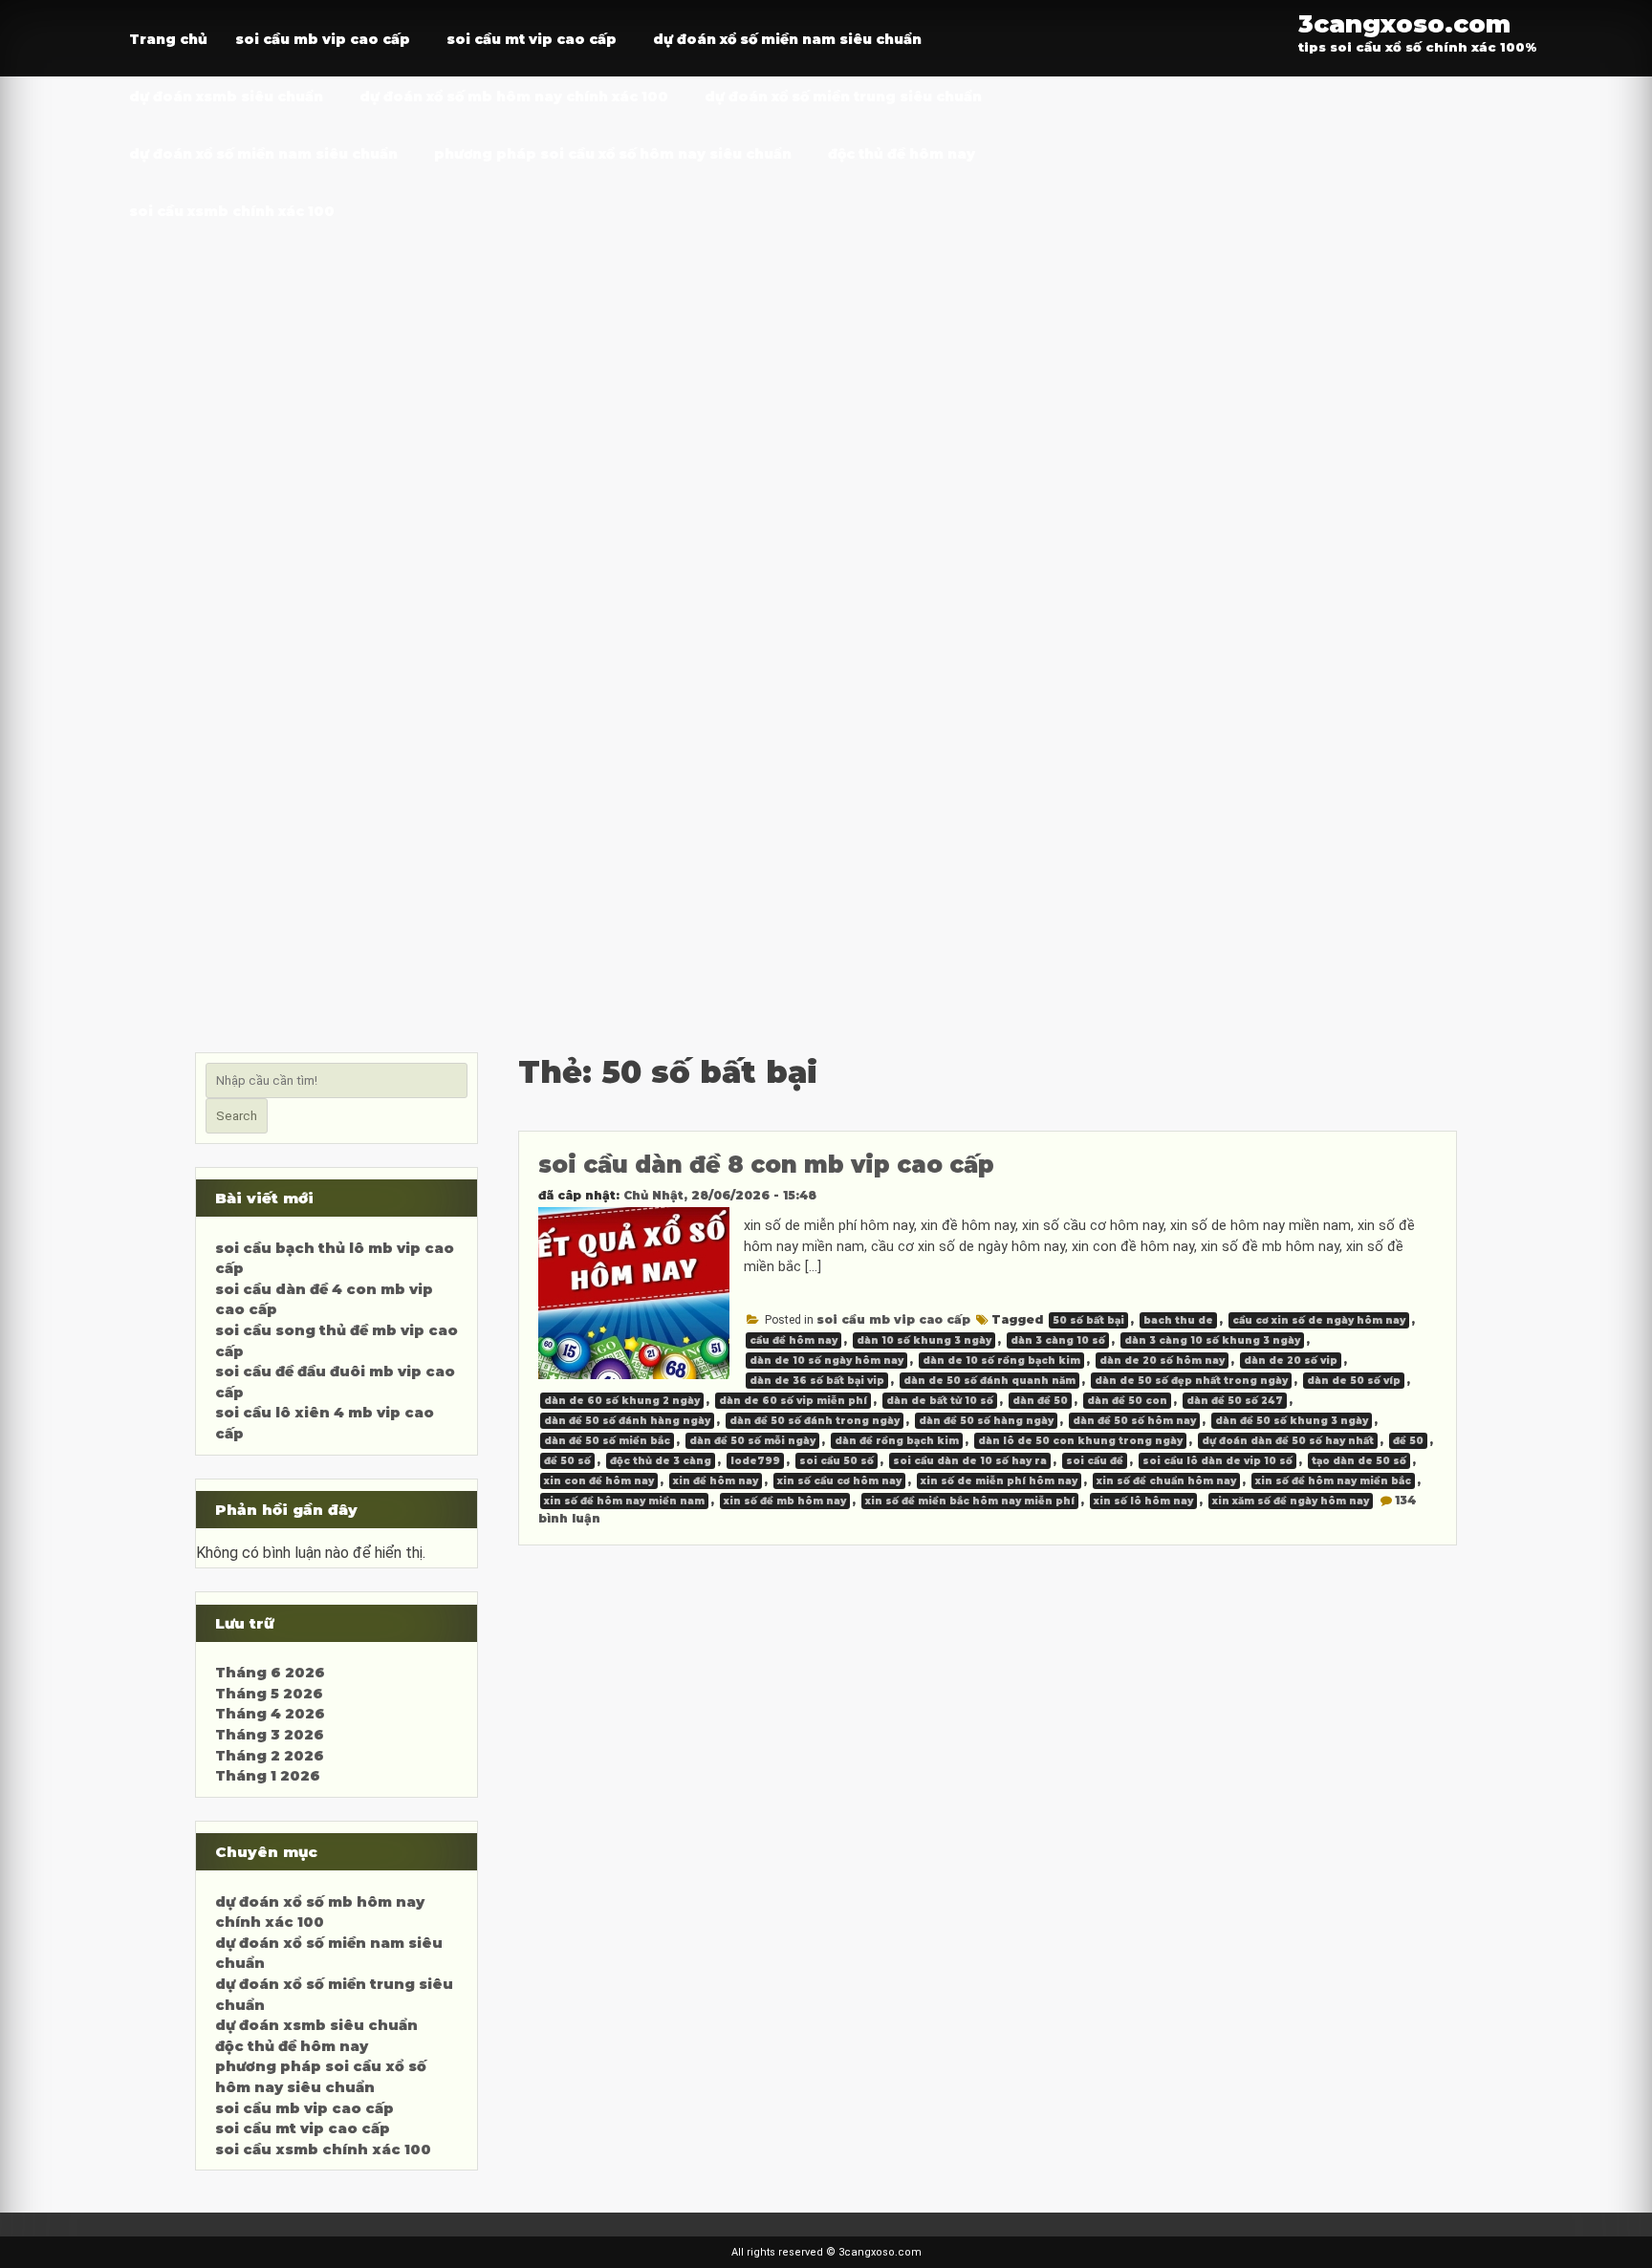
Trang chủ (168, 39)
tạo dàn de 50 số (1359, 1461)
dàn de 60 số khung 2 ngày (622, 1401)
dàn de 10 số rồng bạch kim (1001, 1361)
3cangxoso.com (1404, 23)
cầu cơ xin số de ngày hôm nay (1319, 1320)
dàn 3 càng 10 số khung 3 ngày (1212, 1340)
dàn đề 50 (1040, 1401)
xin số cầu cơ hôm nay (839, 1481)
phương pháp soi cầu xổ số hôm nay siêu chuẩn (613, 154)
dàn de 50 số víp (1354, 1381)
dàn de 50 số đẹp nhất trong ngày (1191, 1381)
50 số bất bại (1088, 1320)
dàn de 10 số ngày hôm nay (826, 1361)
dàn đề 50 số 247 (1235, 1401)
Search (237, 1116)
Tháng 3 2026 (270, 1735)
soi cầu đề (1095, 1461)
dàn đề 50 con (1127, 1401)
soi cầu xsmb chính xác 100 (232, 211)
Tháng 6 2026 (270, 1673)
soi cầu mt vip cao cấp (532, 39)
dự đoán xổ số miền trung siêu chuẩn (843, 97)
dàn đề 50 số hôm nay (1134, 1421)
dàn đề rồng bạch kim (897, 1441)
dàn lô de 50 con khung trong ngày (1080, 1441)
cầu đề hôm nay (793, 1340)
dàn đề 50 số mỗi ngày (752, 1441)
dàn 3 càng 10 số (1058, 1340)
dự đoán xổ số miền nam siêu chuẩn (787, 39)
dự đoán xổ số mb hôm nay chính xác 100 (514, 97)
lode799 (755, 1461)
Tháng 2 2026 (270, 1756)
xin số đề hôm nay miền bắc (1333, 1481)
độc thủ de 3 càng (661, 1461)
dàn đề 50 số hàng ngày (986, 1421)
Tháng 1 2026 (268, 1776)
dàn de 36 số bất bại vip (817, 1381)
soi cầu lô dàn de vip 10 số (1217, 1461)
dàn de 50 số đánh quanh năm (989, 1381)
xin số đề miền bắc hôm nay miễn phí (970, 1501)
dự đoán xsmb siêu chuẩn (226, 97)
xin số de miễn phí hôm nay (999, 1481)
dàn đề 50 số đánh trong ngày (815, 1421)
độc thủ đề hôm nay (902, 154)
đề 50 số (567, 1461)
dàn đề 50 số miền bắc (607, 1441)
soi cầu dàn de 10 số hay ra (970, 1461)
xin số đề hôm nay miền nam (624, 1501)
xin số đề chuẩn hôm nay (1166, 1481)
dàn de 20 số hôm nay (1162, 1361)
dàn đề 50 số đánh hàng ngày (627, 1421)
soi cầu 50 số (837, 1461)
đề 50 (1408, 1441)
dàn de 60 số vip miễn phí (793, 1401)
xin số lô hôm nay (1143, 1501)
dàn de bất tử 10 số (940, 1401)
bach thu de (1178, 1320)
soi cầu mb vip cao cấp (323, 39)
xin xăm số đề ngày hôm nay (1291, 1501)
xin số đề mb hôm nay (785, 1501)
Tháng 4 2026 (270, 1714)
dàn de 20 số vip (1291, 1361)
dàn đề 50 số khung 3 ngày (1292, 1421)
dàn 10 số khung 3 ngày (924, 1340)
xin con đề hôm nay (599, 1481)
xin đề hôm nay (716, 1481)
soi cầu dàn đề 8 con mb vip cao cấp (766, 1165)
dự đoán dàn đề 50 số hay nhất (1288, 1441)
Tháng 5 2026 (269, 1694)
